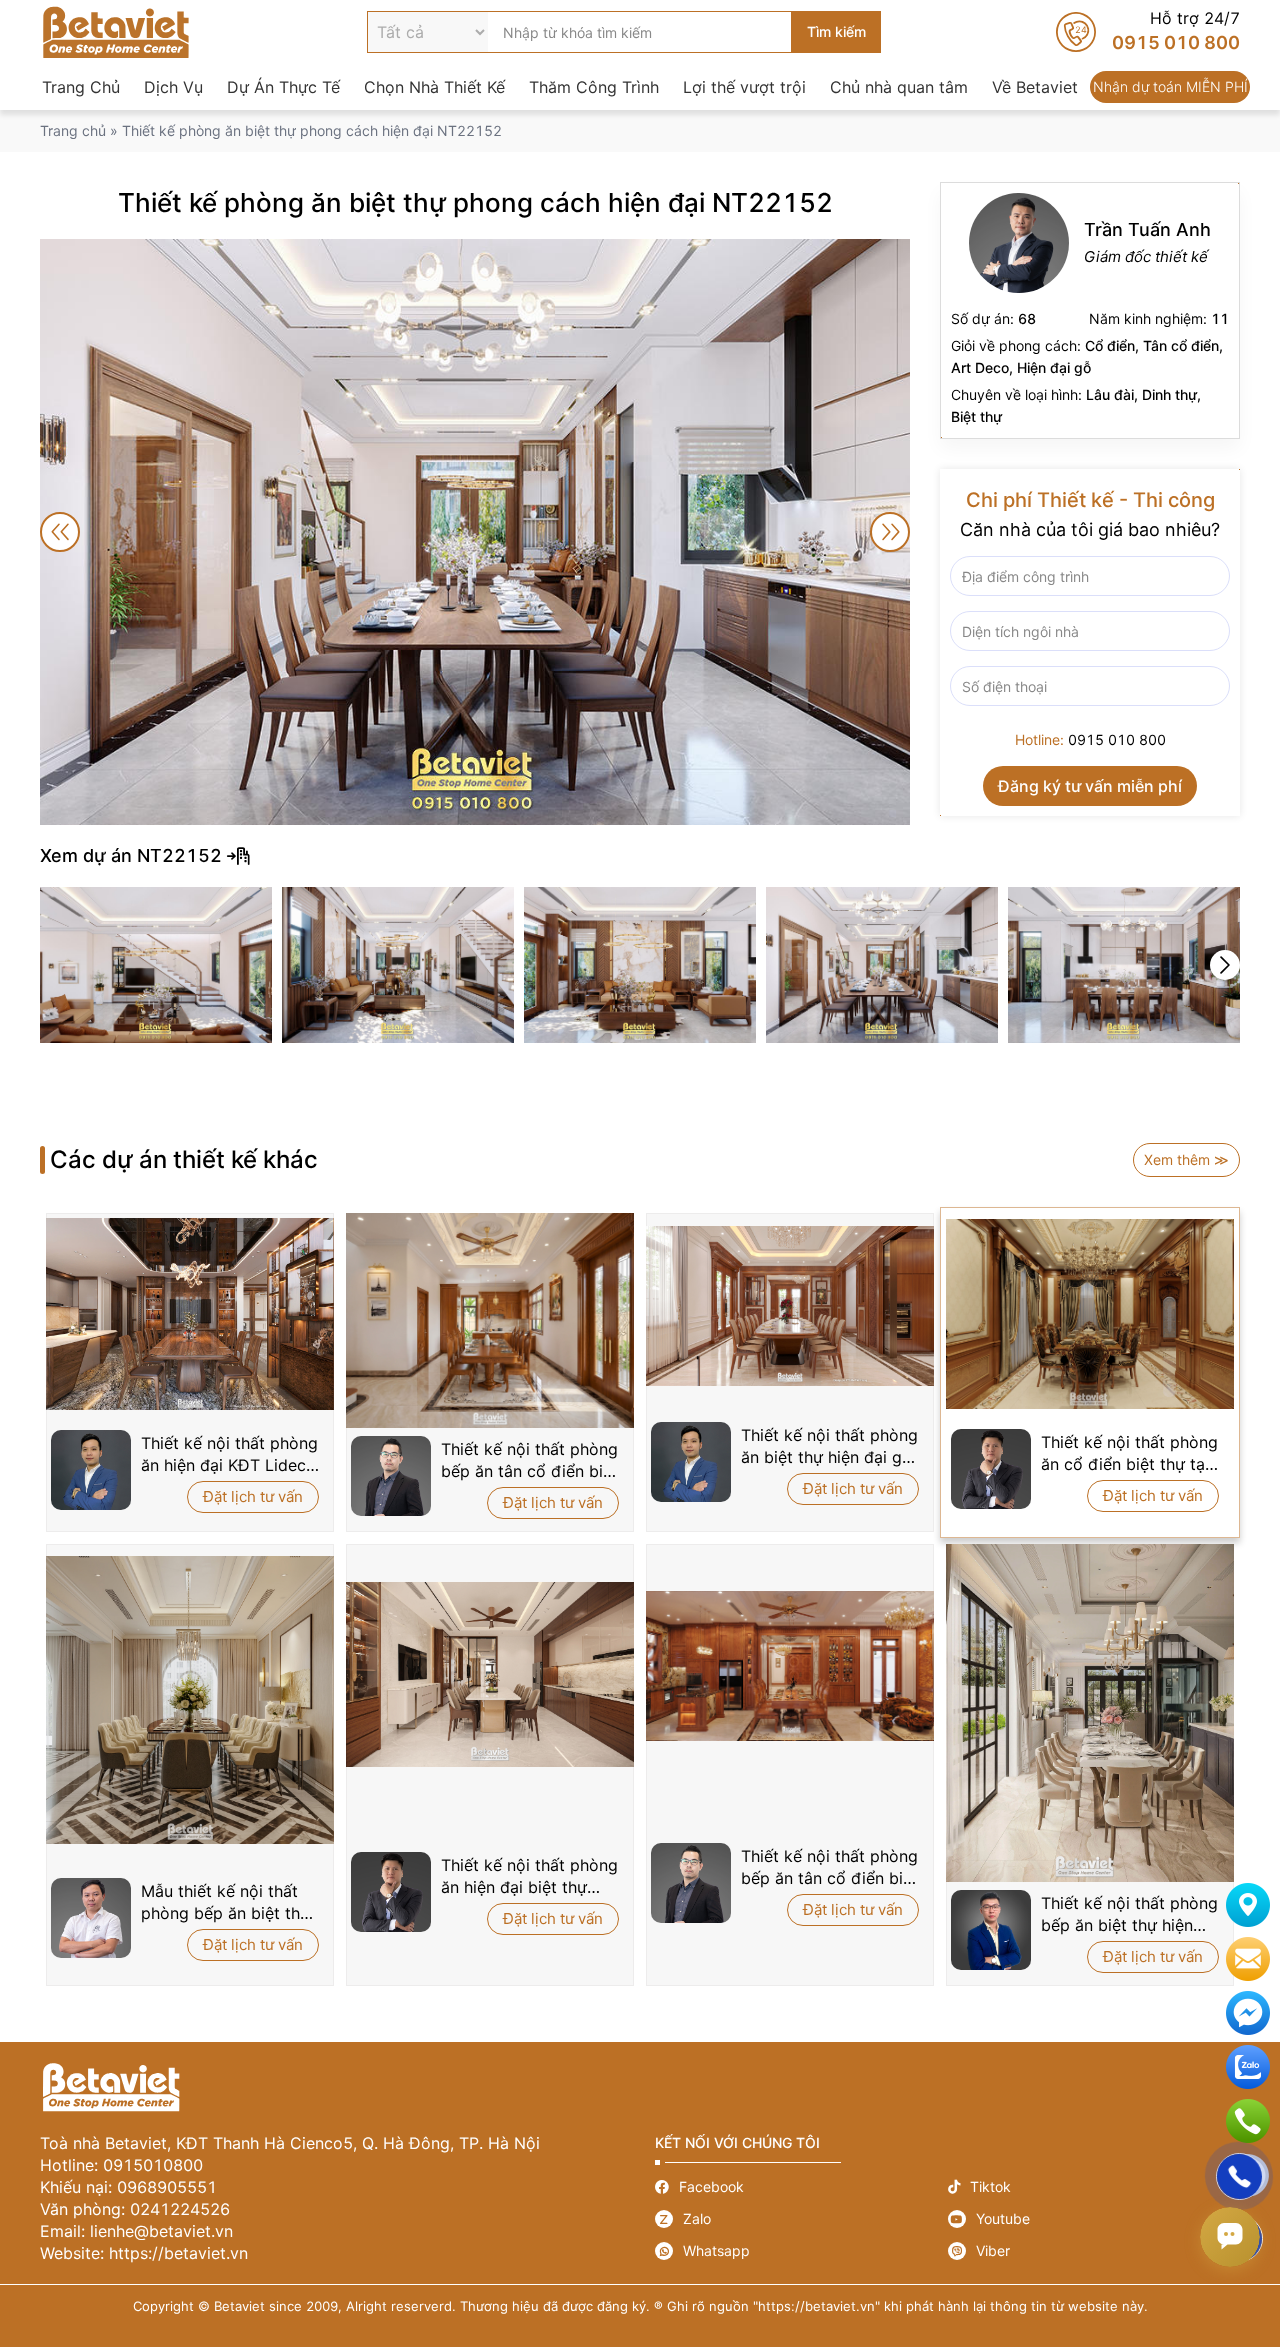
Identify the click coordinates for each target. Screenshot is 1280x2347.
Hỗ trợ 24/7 (1148, 32)
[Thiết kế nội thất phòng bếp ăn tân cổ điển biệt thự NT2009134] (790, 1666)
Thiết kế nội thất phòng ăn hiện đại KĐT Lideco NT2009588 (229, 1454)
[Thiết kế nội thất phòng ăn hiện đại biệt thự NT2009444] (490, 1674)
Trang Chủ (81, 87)
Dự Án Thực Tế (283, 87)
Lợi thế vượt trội (744, 87)
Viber (1094, 2251)
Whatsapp (801, 2251)
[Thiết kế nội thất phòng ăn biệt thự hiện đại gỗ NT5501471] (790, 1306)
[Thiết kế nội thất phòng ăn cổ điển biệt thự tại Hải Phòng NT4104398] (1090, 1314)
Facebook (801, 2186)
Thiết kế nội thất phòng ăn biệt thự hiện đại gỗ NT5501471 (829, 1446)
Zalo (801, 2219)
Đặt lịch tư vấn (253, 1496)
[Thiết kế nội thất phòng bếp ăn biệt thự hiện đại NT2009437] (1090, 1713)
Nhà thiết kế (1090, 310)
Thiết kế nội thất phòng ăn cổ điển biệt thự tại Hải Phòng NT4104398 (1129, 1453)
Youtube (1094, 2219)
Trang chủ (73, 130)
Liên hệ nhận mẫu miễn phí (1248, 1959)
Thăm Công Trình (594, 87)
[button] (1225, 965)
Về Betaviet (1035, 87)
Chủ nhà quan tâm (899, 87)
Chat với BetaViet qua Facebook (1248, 2013)
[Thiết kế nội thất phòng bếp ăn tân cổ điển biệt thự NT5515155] (490, 1320)
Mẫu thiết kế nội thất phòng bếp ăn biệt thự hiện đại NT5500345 (225, 1902)
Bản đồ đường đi (1248, 1905)
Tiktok (1094, 2186)
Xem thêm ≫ (1186, 1159)
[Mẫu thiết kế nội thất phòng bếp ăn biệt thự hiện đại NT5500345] (190, 1700)
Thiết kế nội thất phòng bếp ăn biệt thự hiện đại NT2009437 (1129, 1914)
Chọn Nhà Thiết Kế (434, 87)
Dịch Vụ (173, 87)
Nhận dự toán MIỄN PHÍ (1170, 87)
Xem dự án (640, 856)
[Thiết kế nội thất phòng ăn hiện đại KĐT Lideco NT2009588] (190, 1314)
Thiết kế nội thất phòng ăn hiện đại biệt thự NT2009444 (529, 1876)
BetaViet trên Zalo (1248, 2067)
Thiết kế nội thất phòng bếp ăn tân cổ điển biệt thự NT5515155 (529, 1460)
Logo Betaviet (116, 32)
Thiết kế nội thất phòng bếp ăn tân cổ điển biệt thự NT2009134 (829, 1867)
